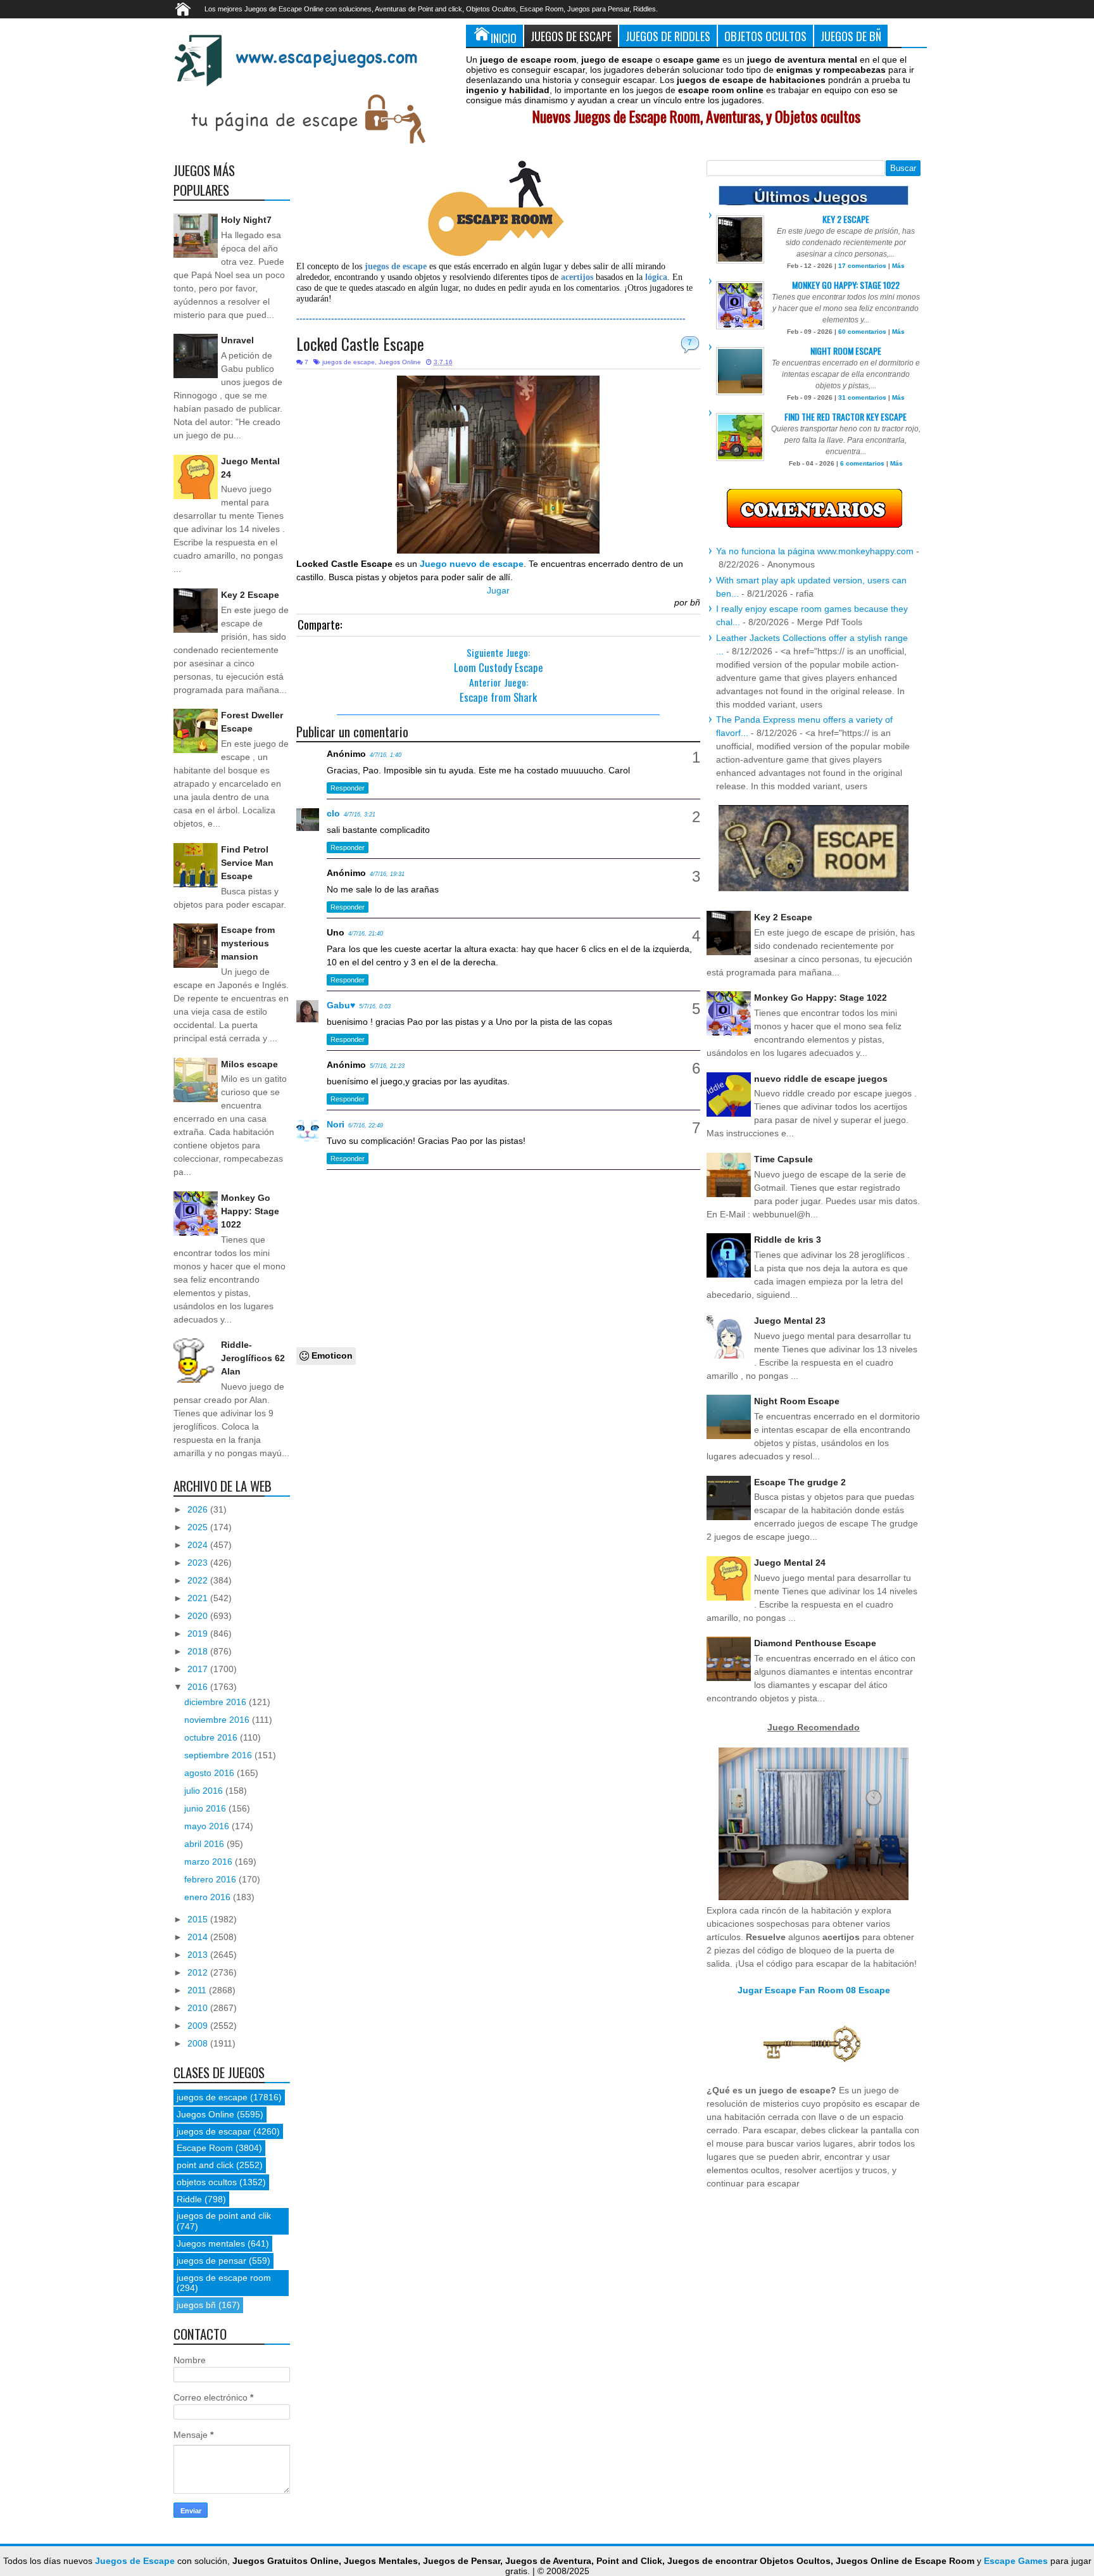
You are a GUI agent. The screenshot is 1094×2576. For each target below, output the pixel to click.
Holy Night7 (246, 220)
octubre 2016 (212, 1737)
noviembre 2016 (218, 1720)
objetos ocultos (207, 2182)
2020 (199, 1616)
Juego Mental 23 (790, 1321)
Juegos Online (400, 362)
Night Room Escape (846, 351)
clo (333, 813)
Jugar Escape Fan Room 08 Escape (814, 1990)
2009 (199, 2026)
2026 (199, 1509)
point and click (205, 2165)
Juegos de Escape (571, 36)
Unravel (237, 340)
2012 (199, 1972)
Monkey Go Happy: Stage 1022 (250, 1211)
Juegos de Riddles (668, 36)
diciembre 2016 (217, 1702)
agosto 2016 (211, 1773)
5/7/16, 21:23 (387, 1066)
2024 (199, 1545)
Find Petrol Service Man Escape (247, 863)
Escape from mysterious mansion (248, 943)
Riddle (189, 2199)
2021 (199, 1598)
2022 (199, 1580)
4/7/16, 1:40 (386, 755)
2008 (199, 2043)
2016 (199, 1687)
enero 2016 (209, 1897)
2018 (199, 1651)
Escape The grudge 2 (800, 1482)
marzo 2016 (210, 1862)
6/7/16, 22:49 (366, 1126)
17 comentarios (862, 266)
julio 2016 (205, 1791)
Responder (348, 788)
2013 (199, 1955)
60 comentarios (862, 332)
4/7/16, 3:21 (360, 815)
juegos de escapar (214, 2131)
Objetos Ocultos (765, 36)
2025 (199, 1527)
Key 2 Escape (250, 595)
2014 (199, 1937)
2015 (199, 1919)
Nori (336, 1124)
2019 (199, 1634)
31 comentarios (862, 397)
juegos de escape (349, 362)
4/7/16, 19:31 (387, 874)
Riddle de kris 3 (788, 1240)
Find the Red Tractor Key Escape (846, 416)
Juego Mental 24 (790, 1563)
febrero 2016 (211, 1879)
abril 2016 (205, 1844)
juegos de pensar (211, 2261)
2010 (199, 2008)
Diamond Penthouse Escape (815, 1643)
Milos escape (249, 1064)
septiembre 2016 (219, 1755)
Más (898, 266)
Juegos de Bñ (851, 36)
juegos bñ (196, 2305)
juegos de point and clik (224, 2216)
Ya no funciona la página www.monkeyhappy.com (815, 551)
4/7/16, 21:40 (366, 934)
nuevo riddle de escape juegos (821, 1079)
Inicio (504, 38)
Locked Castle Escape (360, 344)
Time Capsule (783, 1159)
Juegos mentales (211, 2243)
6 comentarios (862, 463)
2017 (199, 1669)
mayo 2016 (208, 1826)
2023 (199, 1563)
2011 (198, 1990)
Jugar (498, 590)
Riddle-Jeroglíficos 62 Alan (253, 1358)
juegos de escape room (224, 2278)
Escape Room (205, 2148)
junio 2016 (206, 1808)
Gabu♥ (341, 1005)
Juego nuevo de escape (472, 564)
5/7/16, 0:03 (375, 1006)
